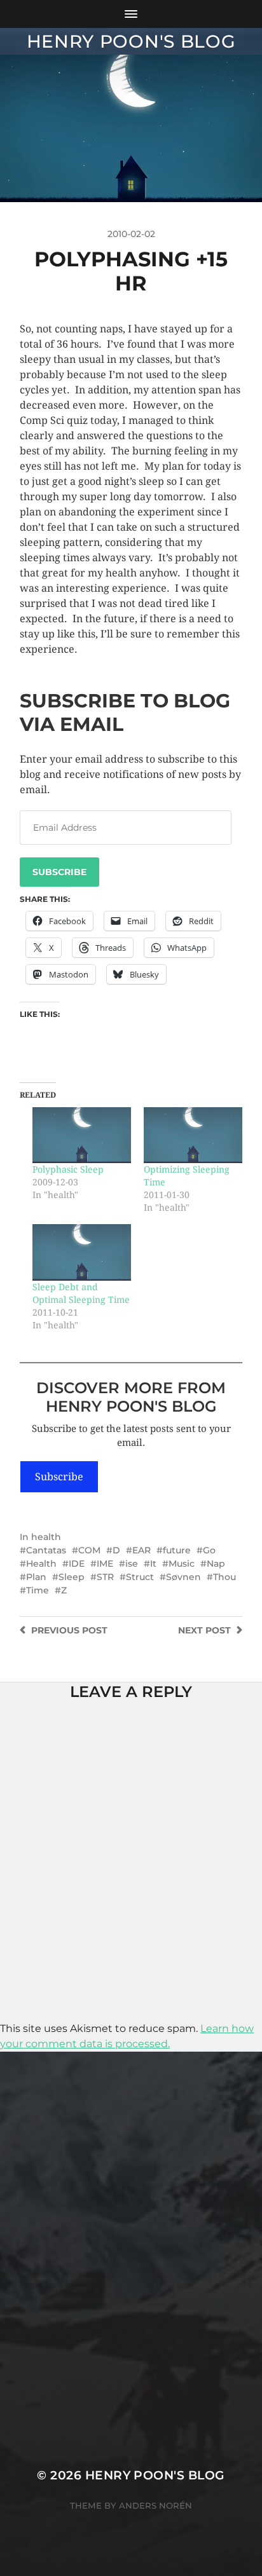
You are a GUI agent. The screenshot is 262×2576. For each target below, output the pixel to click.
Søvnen (183, 1577)
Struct (140, 1577)
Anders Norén (155, 2505)
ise (132, 1564)
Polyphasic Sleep (68, 1169)
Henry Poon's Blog (131, 41)
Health (41, 1564)
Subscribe (59, 872)
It (153, 1564)
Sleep (72, 1577)
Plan (36, 1577)
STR (105, 1577)
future (177, 1550)
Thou (224, 1577)
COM (89, 1550)
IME (105, 1564)
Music (182, 1564)
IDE (77, 1564)
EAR (141, 1550)
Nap (216, 1564)
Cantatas (46, 1550)
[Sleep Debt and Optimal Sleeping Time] (82, 1252)
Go (209, 1550)
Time (38, 1590)
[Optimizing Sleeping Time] (193, 1135)
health (46, 1537)
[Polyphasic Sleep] (82, 1135)
